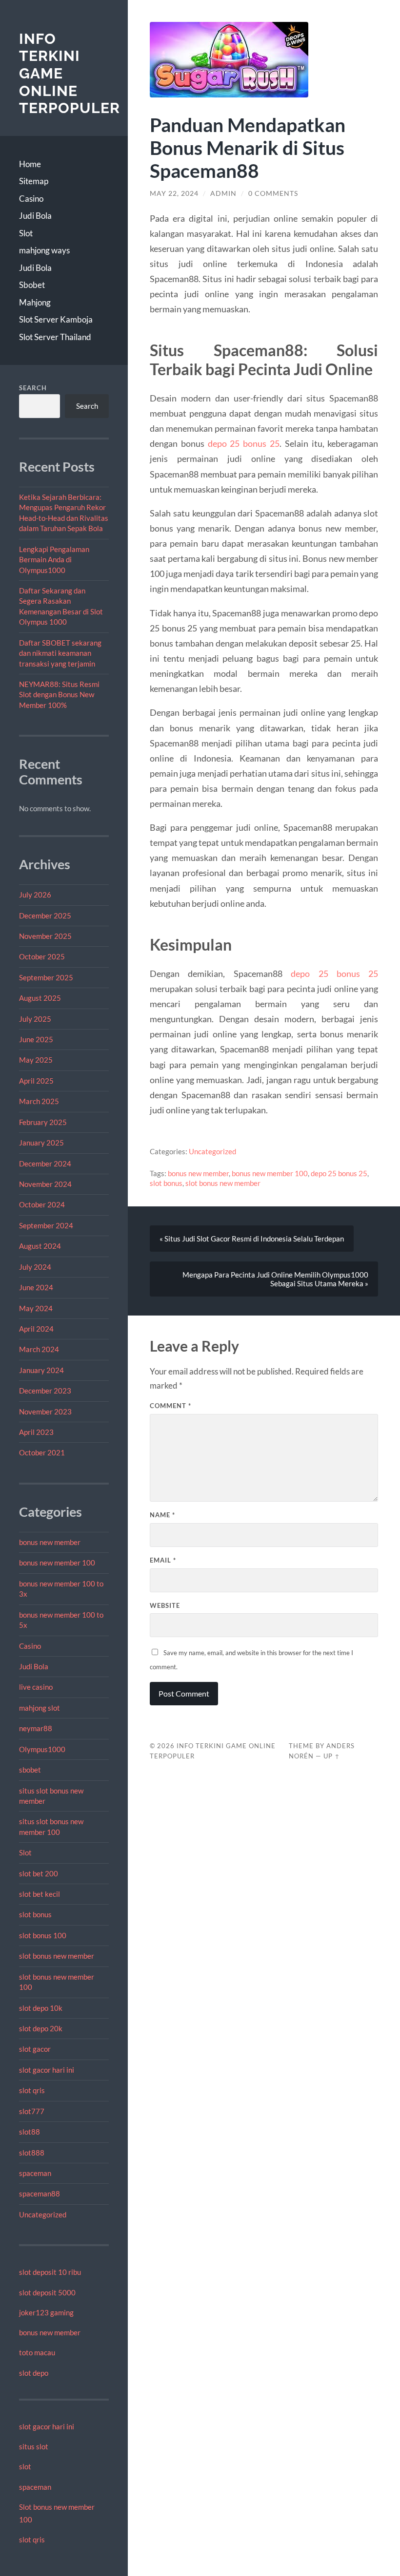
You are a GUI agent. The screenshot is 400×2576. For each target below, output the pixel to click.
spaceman (35, 2173)
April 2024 (36, 1329)
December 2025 (45, 916)
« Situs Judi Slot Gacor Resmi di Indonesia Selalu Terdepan (252, 1239)
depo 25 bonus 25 (244, 443)
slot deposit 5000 (47, 2292)
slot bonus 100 (43, 1935)
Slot (26, 233)
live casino (36, 1687)
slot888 (32, 2153)
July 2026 (35, 895)
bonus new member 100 (57, 1563)
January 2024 (41, 1370)
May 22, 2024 (174, 193)
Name (162, 1515)
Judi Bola (35, 216)
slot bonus (35, 1914)
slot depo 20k (41, 2028)
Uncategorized (43, 2214)
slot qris (32, 2090)
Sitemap (34, 181)
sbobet (30, 1770)
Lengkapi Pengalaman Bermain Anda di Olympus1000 (54, 560)
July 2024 (35, 1267)
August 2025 (40, 998)
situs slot (34, 2446)
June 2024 (36, 1287)
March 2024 (39, 1349)
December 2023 (45, 1391)
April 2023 (36, 1432)
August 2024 (40, 1246)
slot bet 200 (39, 1873)
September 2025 (46, 977)
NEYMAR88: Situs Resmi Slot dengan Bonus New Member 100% (59, 695)
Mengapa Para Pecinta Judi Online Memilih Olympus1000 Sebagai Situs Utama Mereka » (275, 1279)
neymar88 (36, 1728)
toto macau (37, 2352)
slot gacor (35, 2049)
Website (165, 1605)
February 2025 (43, 1122)
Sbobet (32, 285)
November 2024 (45, 1184)
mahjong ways (44, 250)
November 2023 (45, 1412)
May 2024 (36, 1308)
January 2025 (41, 1143)
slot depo (34, 2373)
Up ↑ (332, 1756)
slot (25, 2466)
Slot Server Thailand (55, 337)
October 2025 (42, 956)
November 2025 (45, 936)
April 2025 (36, 1081)
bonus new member (50, 1542)
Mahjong (35, 302)
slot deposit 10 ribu (50, 2272)
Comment (170, 1406)
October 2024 (42, 1204)
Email (163, 1560)
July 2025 (35, 1019)
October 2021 (42, 1452)
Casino (31, 199)
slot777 (32, 2111)
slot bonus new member (57, 1956)
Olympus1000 (42, 1749)
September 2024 (46, 1225)
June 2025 (36, 1039)
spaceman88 (40, 2194)
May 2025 (36, 1060)
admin (223, 193)
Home (30, 164)
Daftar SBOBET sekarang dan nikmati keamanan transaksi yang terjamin (60, 653)
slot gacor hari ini (47, 2070)
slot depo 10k (41, 2008)
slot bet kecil (40, 1894)
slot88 (30, 2132)
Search (33, 388)
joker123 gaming (46, 2312)
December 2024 (45, 1164)
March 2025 (39, 1101)
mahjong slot (40, 1708)
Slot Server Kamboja (56, 319)
